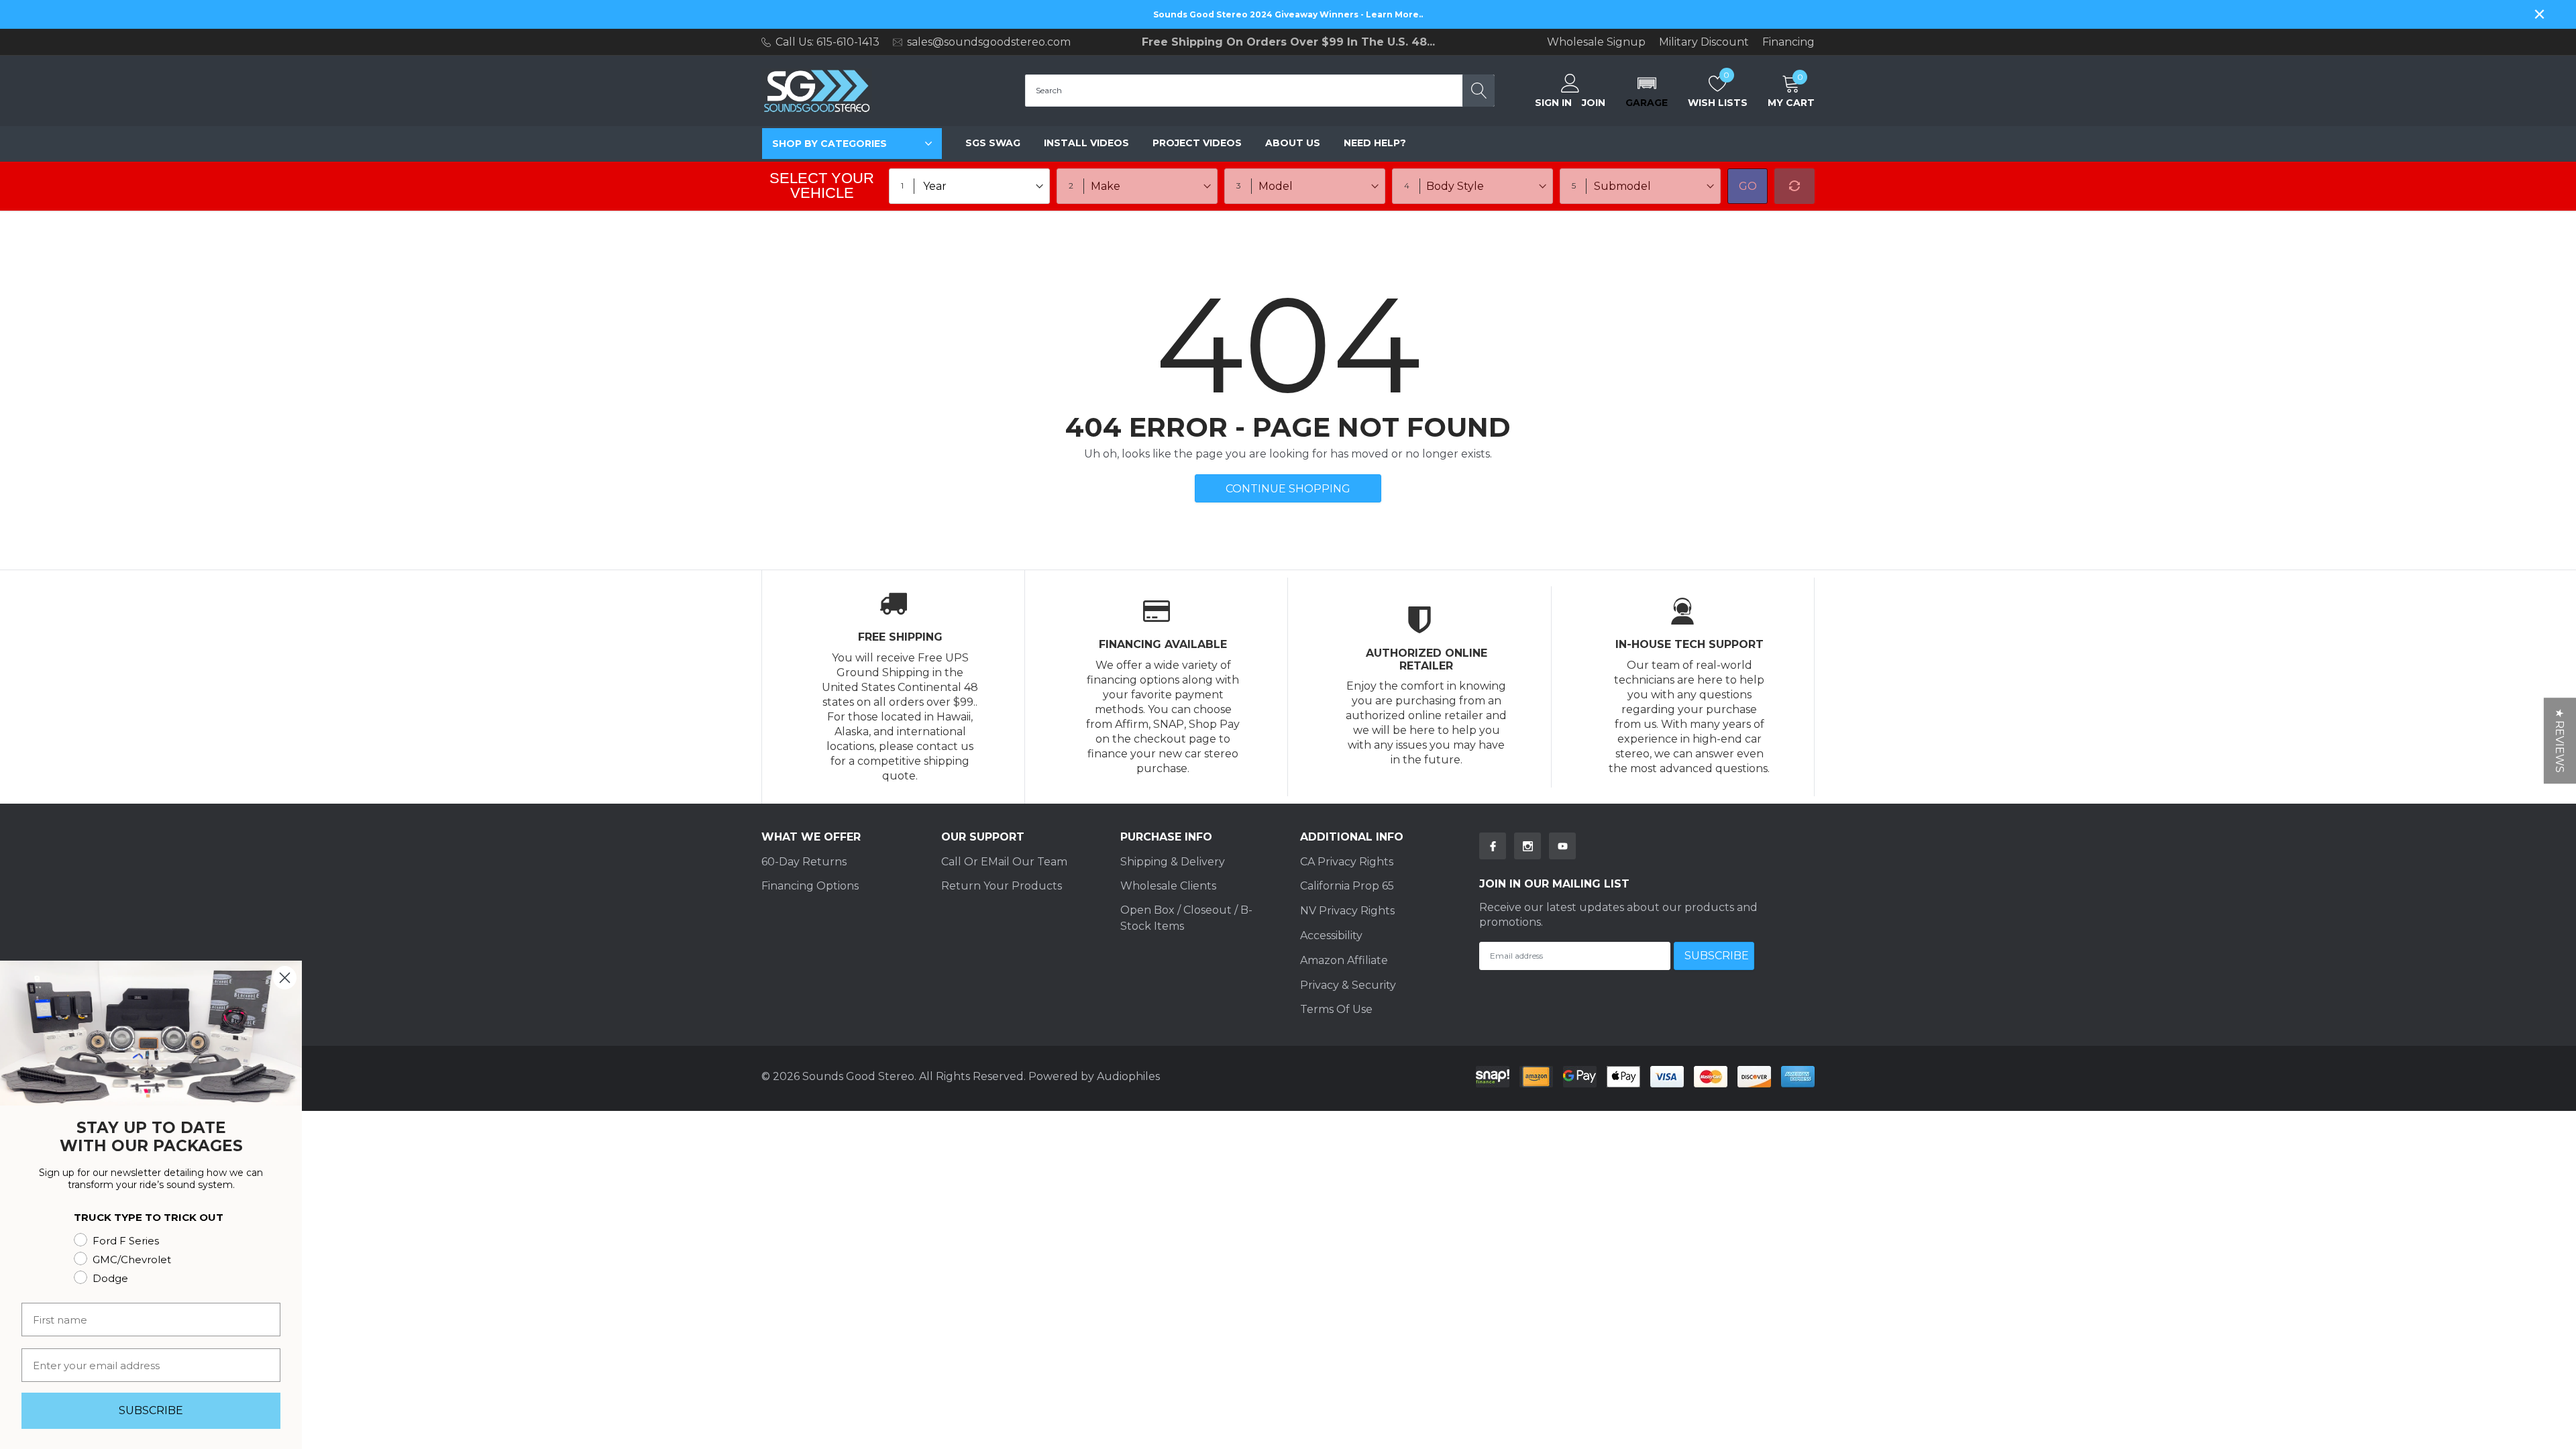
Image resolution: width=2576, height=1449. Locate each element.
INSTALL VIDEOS (1086, 143)
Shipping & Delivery (1173, 862)
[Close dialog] (285, 978)
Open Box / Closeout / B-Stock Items (1186, 918)
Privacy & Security (1348, 985)
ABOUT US (1293, 143)
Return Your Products (1002, 886)
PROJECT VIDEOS (1197, 143)
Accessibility (1331, 935)
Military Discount (1704, 42)
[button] (1647, 91)
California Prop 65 (1347, 886)
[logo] (817, 91)
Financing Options (810, 886)
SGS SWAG (993, 143)
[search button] (1479, 91)
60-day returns (804, 862)
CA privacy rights (1347, 862)
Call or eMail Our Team (1004, 862)
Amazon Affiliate (1344, 960)
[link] (1493, 846)
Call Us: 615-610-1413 (827, 42)
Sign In (1553, 103)
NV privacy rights (1347, 911)
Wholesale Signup (1596, 42)
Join (1594, 103)
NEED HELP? (1375, 143)
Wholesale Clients (1168, 886)
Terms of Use (1336, 1009)
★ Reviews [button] (2560, 741)
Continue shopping (1288, 489)
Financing (1788, 42)
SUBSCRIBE (151, 1410)
